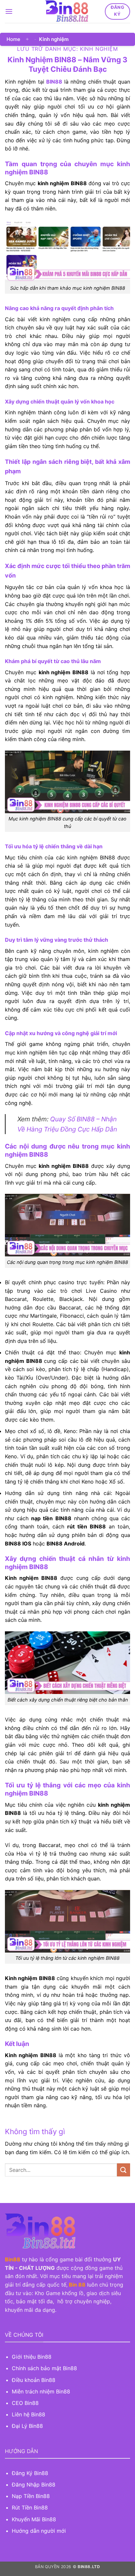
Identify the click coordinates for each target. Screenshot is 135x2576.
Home (13, 39)
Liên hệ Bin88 (29, 2414)
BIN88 (54, 82)
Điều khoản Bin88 (34, 2380)
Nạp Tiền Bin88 (31, 2496)
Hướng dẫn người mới (39, 2531)
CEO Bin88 (25, 2403)
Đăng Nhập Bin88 (34, 2485)
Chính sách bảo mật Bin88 (44, 2368)
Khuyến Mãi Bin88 (34, 2519)
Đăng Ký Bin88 (30, 2473)
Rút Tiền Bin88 (30, 2507)
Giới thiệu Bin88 (32, 2357)
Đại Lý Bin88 (27, 2426)
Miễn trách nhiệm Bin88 (41, 2391)
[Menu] (9, 11)
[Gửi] (124, 2170)
